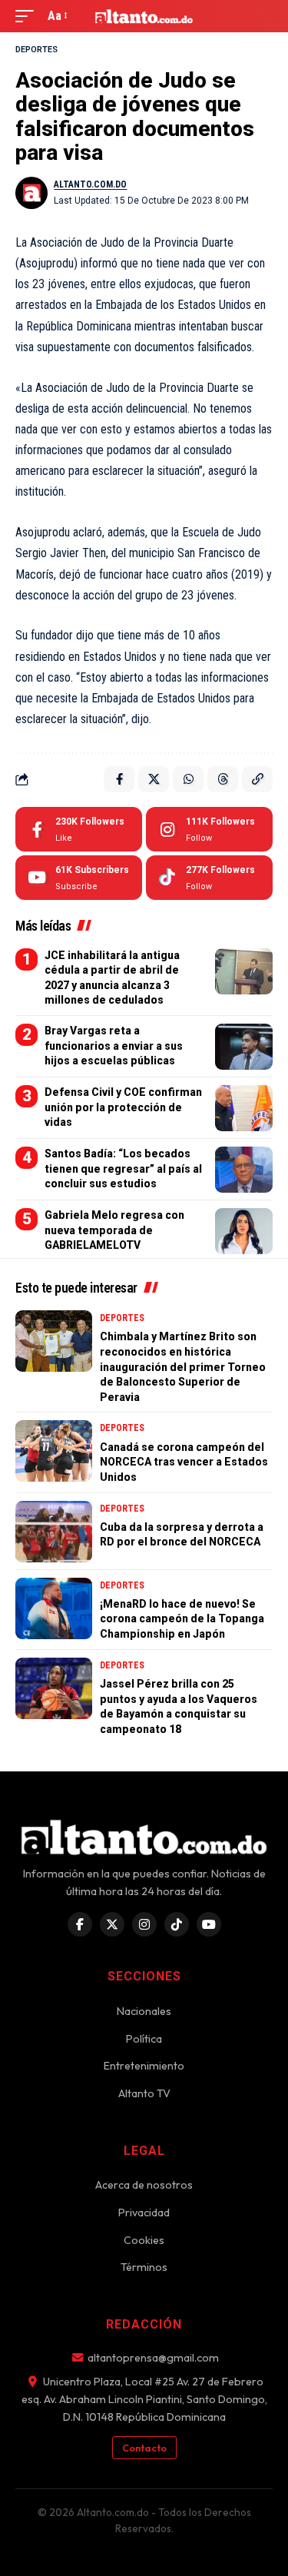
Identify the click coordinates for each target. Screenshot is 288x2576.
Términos (144, 2267)
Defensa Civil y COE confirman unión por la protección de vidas (123, 1107)
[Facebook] (79, 829)
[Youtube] (79, 878)
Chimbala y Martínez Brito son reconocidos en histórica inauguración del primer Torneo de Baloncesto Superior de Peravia (183, 1366)
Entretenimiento (144, 2066)
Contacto (144, 2448)
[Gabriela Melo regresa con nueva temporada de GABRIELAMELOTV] (244, 1231)
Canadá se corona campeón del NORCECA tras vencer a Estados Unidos (184, 1462)
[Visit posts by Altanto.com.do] (31, 193)
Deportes (36, 50)
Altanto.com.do (90, 184)
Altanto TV (144, 2093)
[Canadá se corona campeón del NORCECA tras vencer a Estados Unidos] (54, 1451)
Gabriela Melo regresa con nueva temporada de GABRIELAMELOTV (114, 1230)
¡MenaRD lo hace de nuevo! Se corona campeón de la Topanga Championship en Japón (182, 1619)
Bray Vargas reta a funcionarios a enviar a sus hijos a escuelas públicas (114, 1046)
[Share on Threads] (223, 779)
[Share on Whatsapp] (188, 779)
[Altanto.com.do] (144, 16)
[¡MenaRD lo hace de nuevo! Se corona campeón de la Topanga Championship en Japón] (54, 1608)
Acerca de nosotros (144, 2185)
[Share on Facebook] (119, 779)
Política (144, 2039)
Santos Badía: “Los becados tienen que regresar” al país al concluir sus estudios (123, 1168)
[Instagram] (209, 829)
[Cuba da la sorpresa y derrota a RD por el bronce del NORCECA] (54, 1532)
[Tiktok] (209, 878)
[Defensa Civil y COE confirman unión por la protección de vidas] (244, 1108)
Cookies (144, 2240)
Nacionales (144, 2011)
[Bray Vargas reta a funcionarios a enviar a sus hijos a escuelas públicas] (244, 1047)
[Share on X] (154, 779)
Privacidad (144, 2213)
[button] (28, 16)
